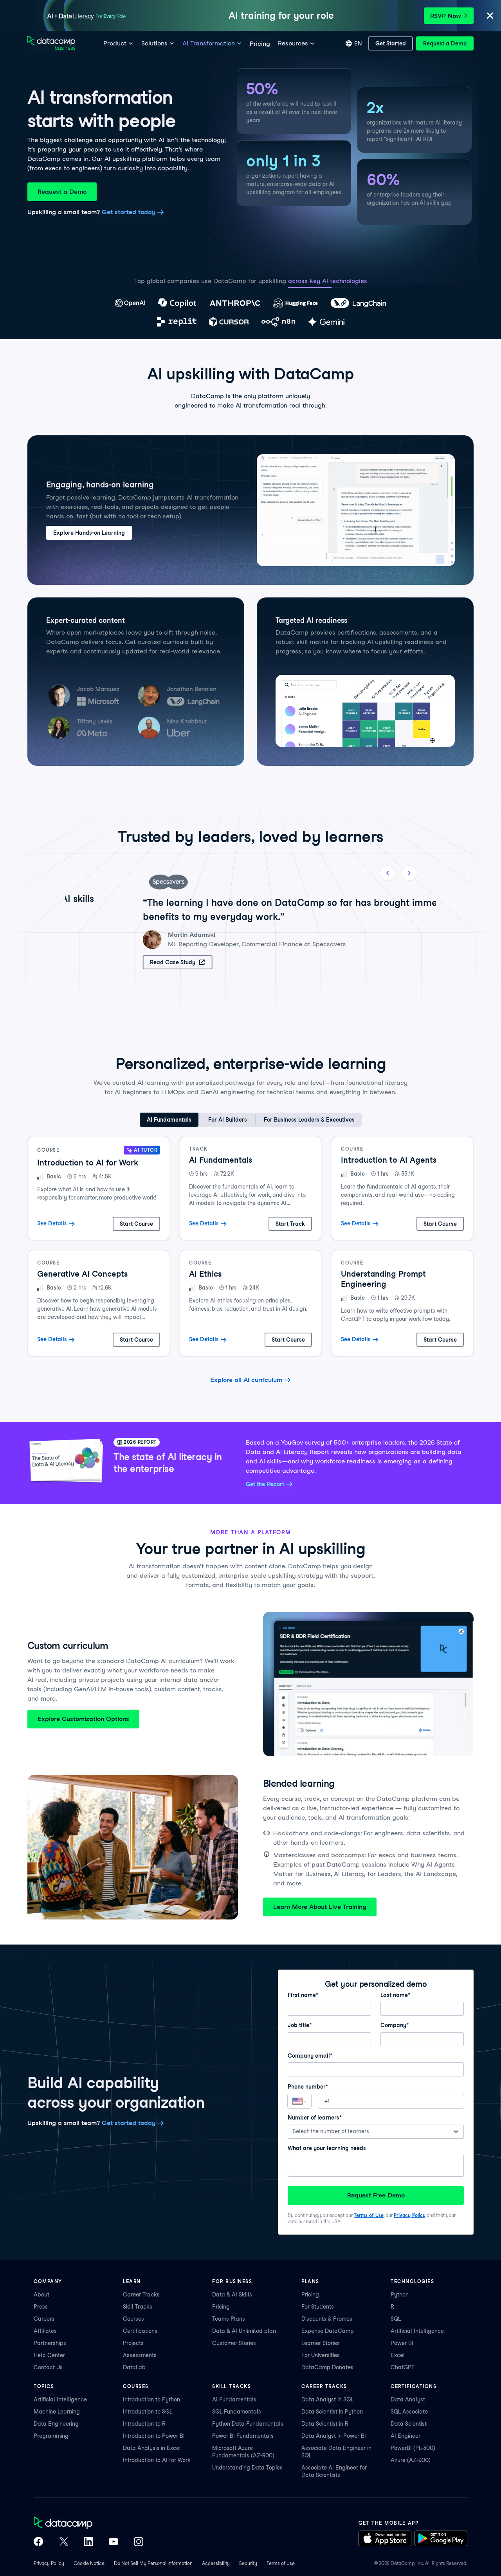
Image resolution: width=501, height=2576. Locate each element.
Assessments (140, 2355)
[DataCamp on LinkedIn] (88, 2542)
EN (358, 43)
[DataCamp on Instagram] (139, 2542)
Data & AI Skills (232, 2295)
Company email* (310, 2056)
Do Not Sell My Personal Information (153, 2563)
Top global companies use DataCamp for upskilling (210, 281)
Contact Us (48, 2367)
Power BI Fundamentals (243, 2436)
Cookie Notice (89, 2563)
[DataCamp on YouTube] (114, 2542)
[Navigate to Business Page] (51, 44)
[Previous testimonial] (387, 873)
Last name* (395, 1995)
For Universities (321, 2355)
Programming (51, 2436)
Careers (44, 2319)
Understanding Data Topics (247, 2468)
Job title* (300, 2025)
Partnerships (50, 2343)
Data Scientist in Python (332, 2412)
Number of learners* (315, 2118)
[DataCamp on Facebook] (38, 2542)
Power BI (402, 2343)
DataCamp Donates (327, 2367)
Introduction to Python (151, 2399)
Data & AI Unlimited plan (244, 2331)
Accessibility (216, 2563)
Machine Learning (57, 2412)
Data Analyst (408, 2399)
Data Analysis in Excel (152, 2448)
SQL (396, 2319)
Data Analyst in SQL (327, 2399)
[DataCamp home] (88, 2524)
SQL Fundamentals (237, 2412)
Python (400, 2295)
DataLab (134, 2367)
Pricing (221, 2307)
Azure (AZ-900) (411, 2460)
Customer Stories (234, 2343)
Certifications (140, 2331)
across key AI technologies (328, 281)
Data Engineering (56, 2424)
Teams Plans (229, 2319)
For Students (318, 2307)
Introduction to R (144, 2424)
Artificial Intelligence (417, 2331)
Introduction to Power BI (154, 2436)
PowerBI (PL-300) (413, 2448)
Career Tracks (141, 2295)
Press (41, 2307)
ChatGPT (403, 2367)
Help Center (49, 2355)
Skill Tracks (138, 2307)
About (41, 2295)
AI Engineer (405, 2436)
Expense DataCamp (328, 2331)
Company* (395, 2025)
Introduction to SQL (148, 2412)
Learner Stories (321, 2343)
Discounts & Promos (327, 2319)
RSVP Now (446, 16)
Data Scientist (409, 2424)
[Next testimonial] (409, 873)
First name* (303, 1995)
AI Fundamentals (234, 2399)
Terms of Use (369, 2215)
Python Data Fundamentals (248, 2424)
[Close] (490, 16)
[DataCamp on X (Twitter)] (63, 2542)
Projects (133, 2343)
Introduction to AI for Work (157, 2460)
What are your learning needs (327, 2148)
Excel (398, 2355)
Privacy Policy (410, 2215)
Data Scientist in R (325, 2424)
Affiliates (45, 2331)
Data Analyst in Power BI (334, 2436)
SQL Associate (409, 2412)
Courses (133, 2319)
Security (248, 2563)
